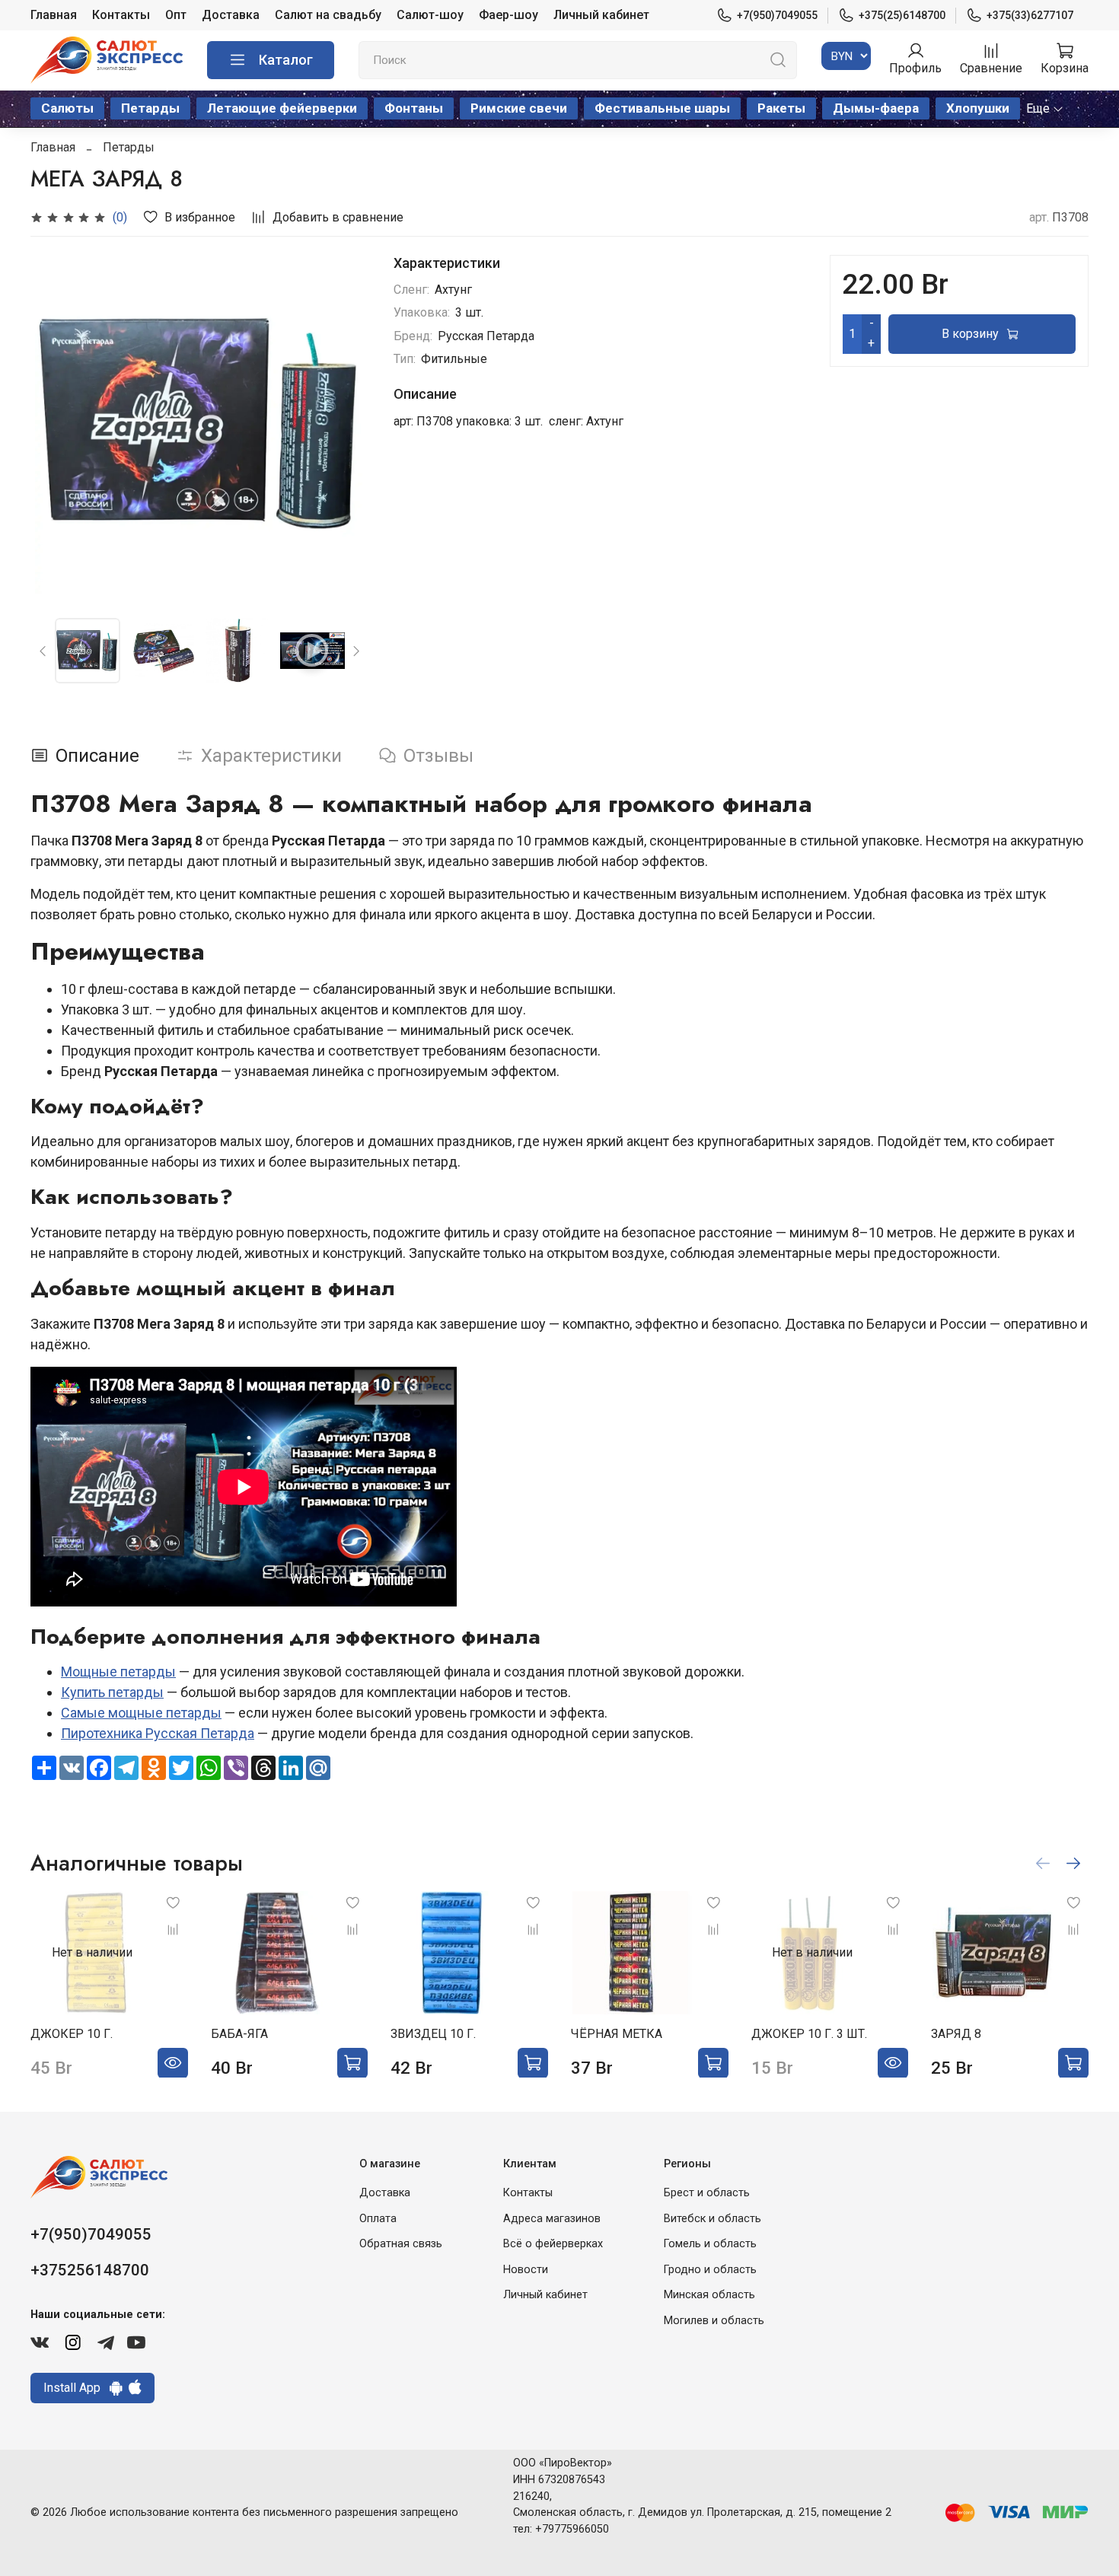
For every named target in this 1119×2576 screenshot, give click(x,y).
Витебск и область (713, 2219)
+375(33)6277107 (1030, 15)
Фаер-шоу (508, 15)
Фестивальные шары (662, 108)
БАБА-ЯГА (239, 2033)
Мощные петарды (118, 1672)
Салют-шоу (430, 15)
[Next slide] (345, 425)
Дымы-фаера (876, 108)
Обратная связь (401, 2244)
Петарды (150, 108)
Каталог (286, 60)
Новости (526, 2270)
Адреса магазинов (552, 2219)
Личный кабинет (601, 15)
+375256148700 (90, 2270)
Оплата (378, 2219)
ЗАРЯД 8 (956, 2033)
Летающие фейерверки (282, 108)
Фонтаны (414, 108)
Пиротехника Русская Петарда (158, 1733)
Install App (77, 2388)
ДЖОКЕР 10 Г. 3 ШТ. (809, 2033)
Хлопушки (978, 108)
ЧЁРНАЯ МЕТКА (617, 2033)
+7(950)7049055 (777, 15)
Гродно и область (710, 2270)
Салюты (67, 108)
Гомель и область (710, 2244)
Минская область (709, 2295)
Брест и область (707, 2193)
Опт (176, 15)
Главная (54, 15)
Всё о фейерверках (553, 2244)
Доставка (231, 15)
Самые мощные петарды (141, 1713)
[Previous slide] (55, 425)
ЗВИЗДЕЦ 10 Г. (433, 2033)
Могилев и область (714, 2321)
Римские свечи (519, 108)
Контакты (121, 15)
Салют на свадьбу (328, 15)
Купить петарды (112, 1692)
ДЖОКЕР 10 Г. (72, 2033)
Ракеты (781, 108)
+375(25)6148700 (902, 15)
